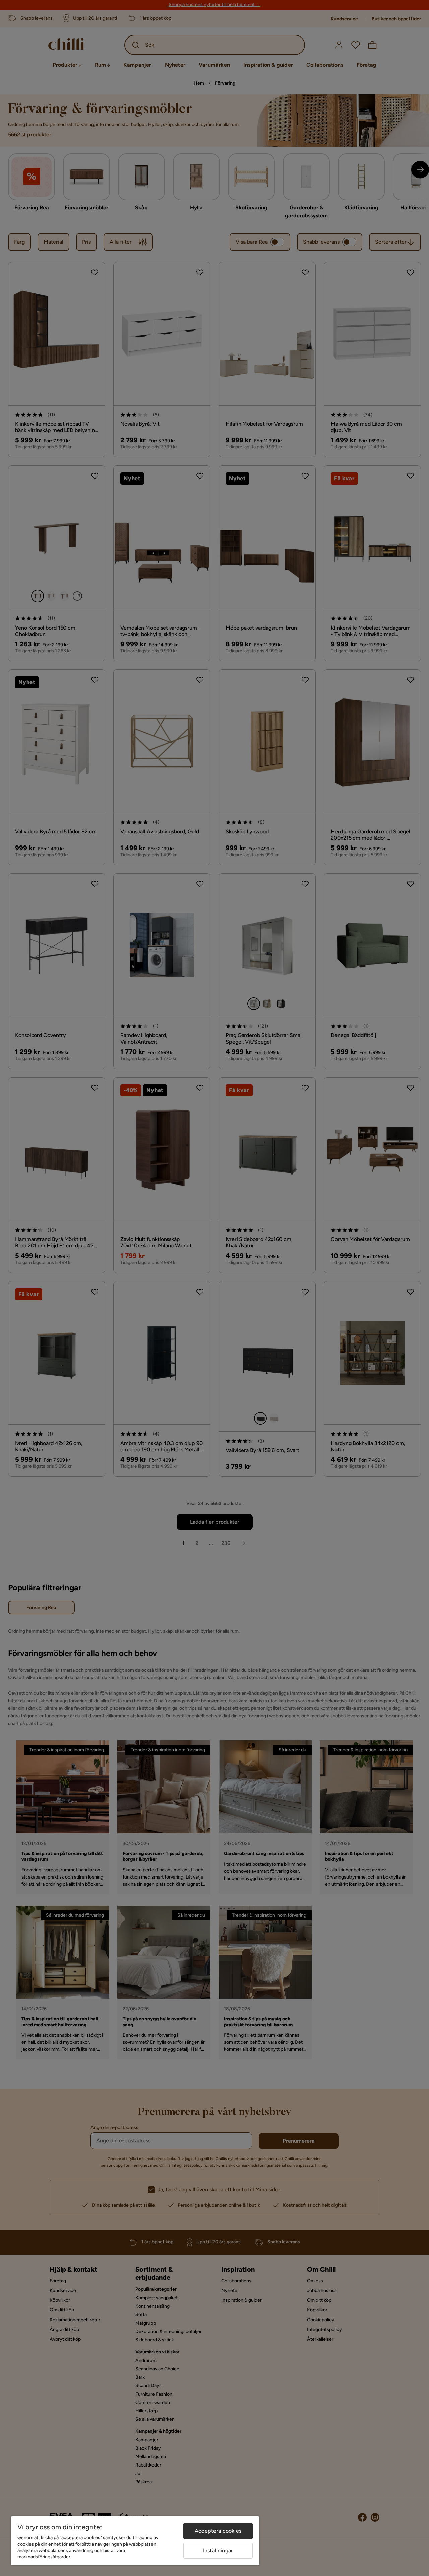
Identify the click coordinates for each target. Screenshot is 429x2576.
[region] (135, 2541)
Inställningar (218, 2550)
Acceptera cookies (218, 2531)
